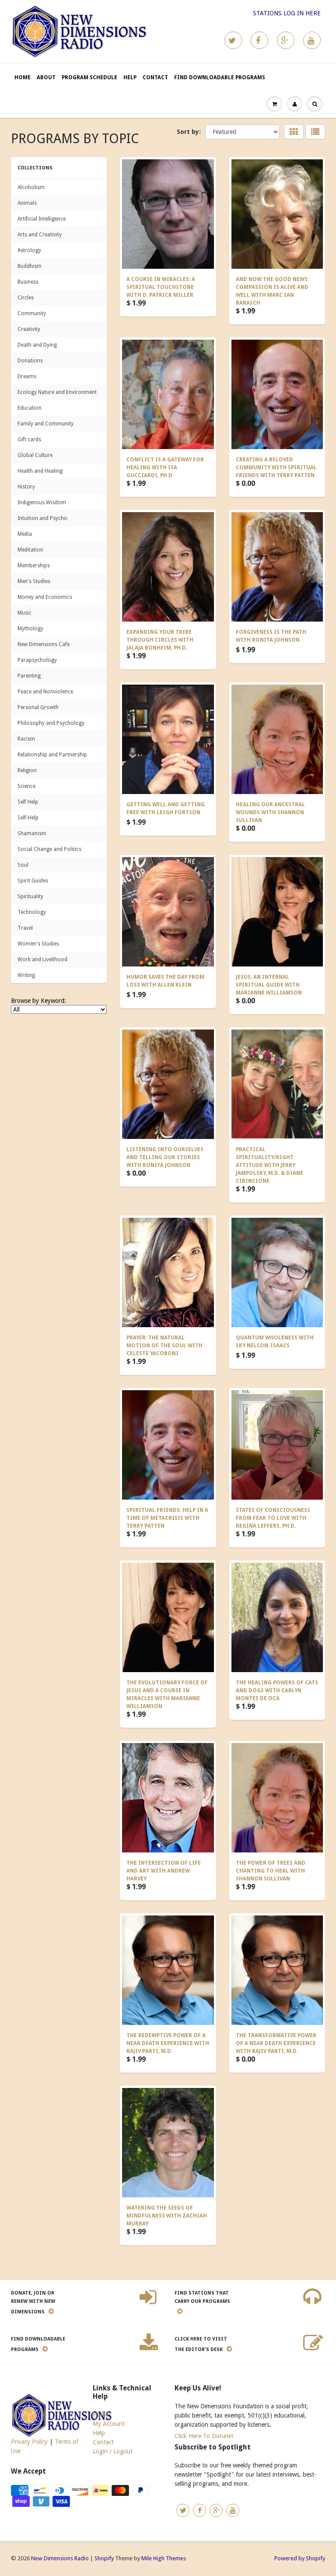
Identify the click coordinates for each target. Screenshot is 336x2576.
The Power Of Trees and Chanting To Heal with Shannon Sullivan (271, 1871)
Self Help (28, 802)
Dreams (27, 376)
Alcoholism (31, 187)
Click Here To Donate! (204, 2436)
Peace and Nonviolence (45, 692)
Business (28, 282)
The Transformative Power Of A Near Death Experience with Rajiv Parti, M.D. (276, 2043)
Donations (30, 361)
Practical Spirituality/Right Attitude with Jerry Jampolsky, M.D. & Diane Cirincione (269, 1165)
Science (26, 786)
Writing (26, 975)
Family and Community (45, 424)
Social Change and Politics (49, 849)
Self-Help (28, 818)
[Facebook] (259, 40)
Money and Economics (45, 597)
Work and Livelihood (42, 959)
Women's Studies (38, 944)
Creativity (29, 329)
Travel (25, 928)
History (26, 487)
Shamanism (32, 833)
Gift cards (29, 439)
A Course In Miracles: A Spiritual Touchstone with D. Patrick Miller (161, 287)
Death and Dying (37, 345)
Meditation (30, 550)
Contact (155, 77)
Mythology (30, 629)
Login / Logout (113, 2451)
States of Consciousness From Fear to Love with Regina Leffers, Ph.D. (273, 1518)
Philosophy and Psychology (51, 723)
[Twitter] (233, 40)
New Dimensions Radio (60, 2558)
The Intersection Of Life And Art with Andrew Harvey (164, 1871)
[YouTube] (312, 40)
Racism (26, 739)
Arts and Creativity (40, 235)
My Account (109, 2424)
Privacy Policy (29, 2442)
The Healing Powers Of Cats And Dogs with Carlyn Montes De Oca (277, 1690)
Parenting (29, 676)
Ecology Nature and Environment (57, 392)
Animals (27, 203)
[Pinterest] (286, 40)
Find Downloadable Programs (220, 77)
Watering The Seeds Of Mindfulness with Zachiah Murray (167, 2216)
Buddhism (30, 266)
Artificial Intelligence (42, 219)
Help (130, 77)
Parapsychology (37, 660)
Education (30, 408)
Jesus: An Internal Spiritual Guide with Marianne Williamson (269, 985)
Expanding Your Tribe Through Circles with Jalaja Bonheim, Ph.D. (160, 640)
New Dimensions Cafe (44, 644)
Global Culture (35, 455)
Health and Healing (40, 471)
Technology (32, 912)
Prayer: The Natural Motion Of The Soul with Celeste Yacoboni (164, 1346)
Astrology (29, 250)
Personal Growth (38, 707)
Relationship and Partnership (52, 755)
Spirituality (30, 896)
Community (32, 313)
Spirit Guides (33, 881)
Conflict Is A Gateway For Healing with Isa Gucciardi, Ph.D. (165, 467)
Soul (23, 865)
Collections (35, 168)
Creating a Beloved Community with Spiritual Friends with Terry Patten (276, 467)
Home (23, 77)
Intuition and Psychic (43, 518)
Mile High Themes (164, 2558)
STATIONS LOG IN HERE (287, 13)
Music (24, 613)
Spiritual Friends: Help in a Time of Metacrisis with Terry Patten (167, 1518)
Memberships (34, 566)
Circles (26, 298)
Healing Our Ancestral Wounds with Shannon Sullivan (270, 812)
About (46, 77)
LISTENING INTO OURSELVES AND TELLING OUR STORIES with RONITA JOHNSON (165, 1157)
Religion (27, 770)
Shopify (104, 2558)
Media (25, 534)
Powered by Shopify (300, 2558)
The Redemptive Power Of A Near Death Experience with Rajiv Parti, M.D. (168, 2043)
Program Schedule (89, 77)
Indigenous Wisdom (42, 503)
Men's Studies (34, 581)
